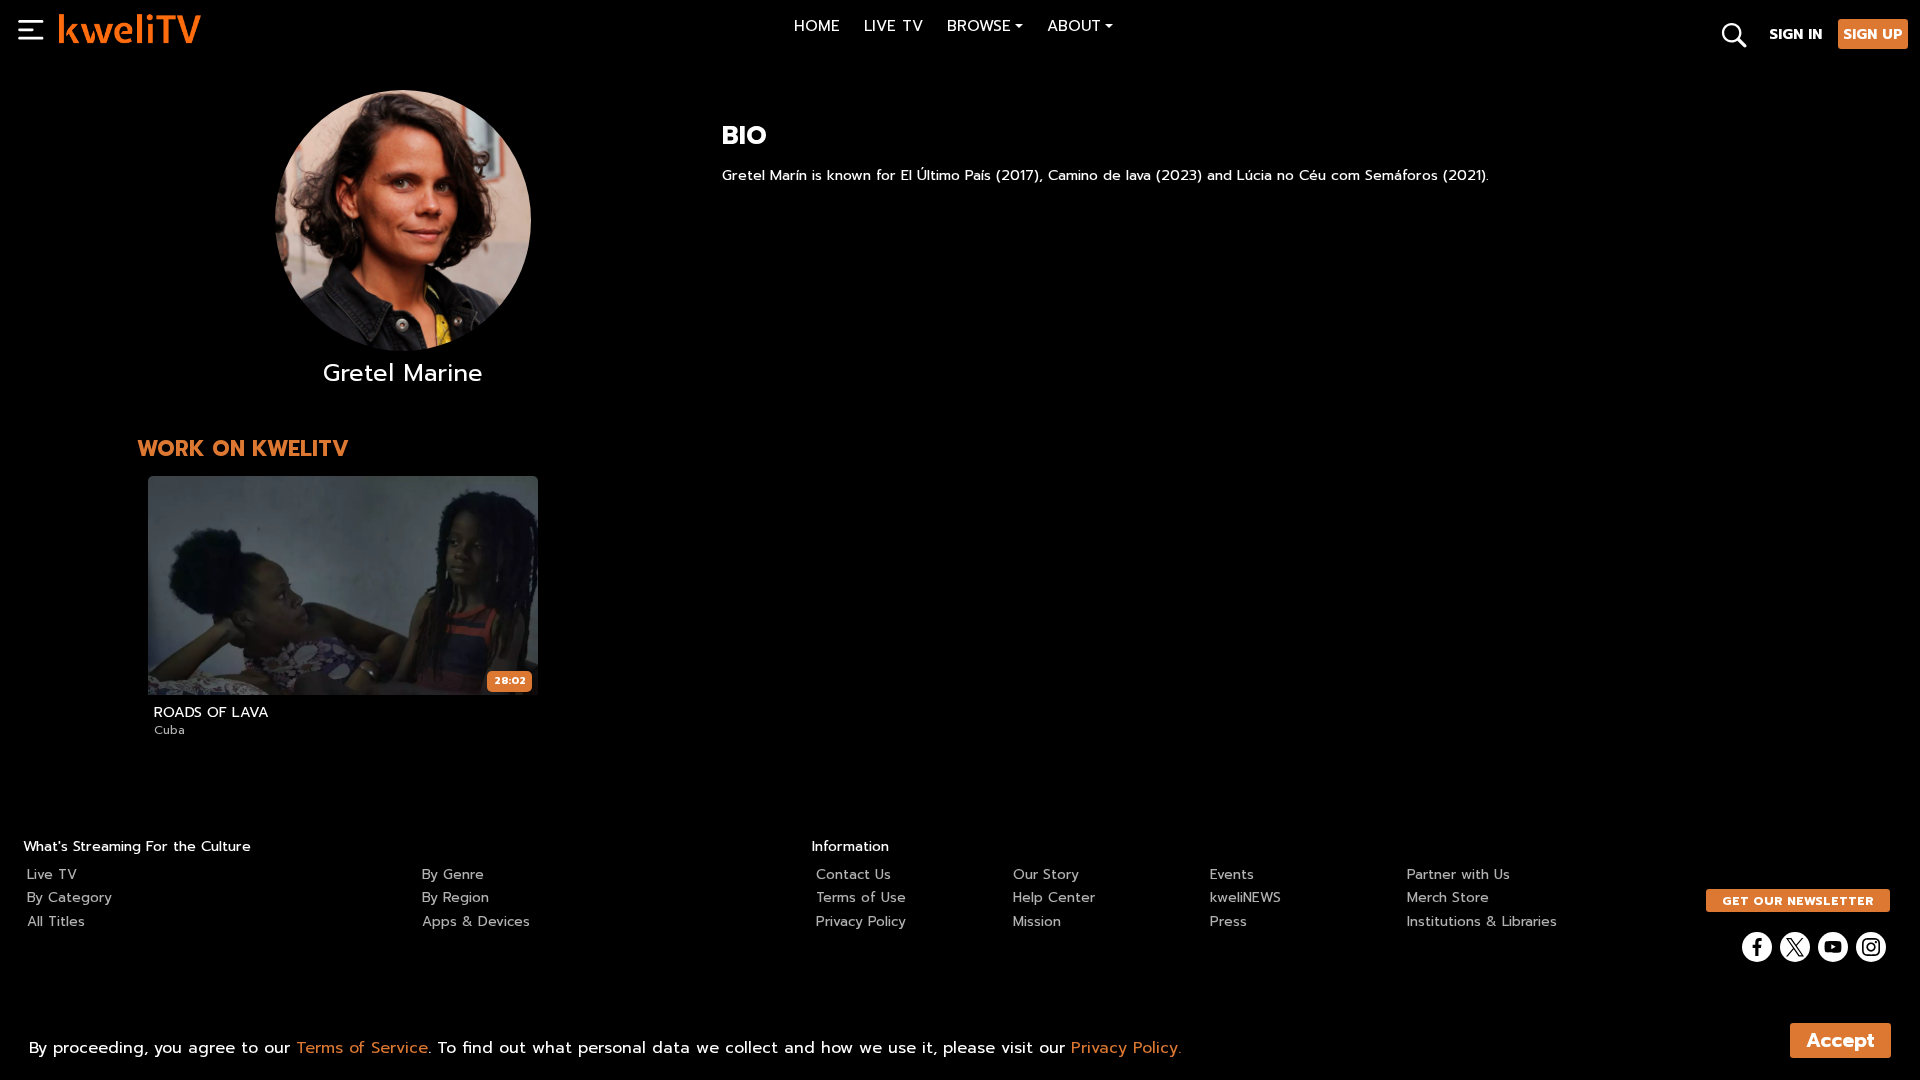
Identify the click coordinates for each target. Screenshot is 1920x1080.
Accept (1840, 1040)
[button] (985, 28)
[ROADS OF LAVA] (343, 585)
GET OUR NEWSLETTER (1798, 901)
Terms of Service (362, 1048)
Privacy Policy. (1126, 1048)
